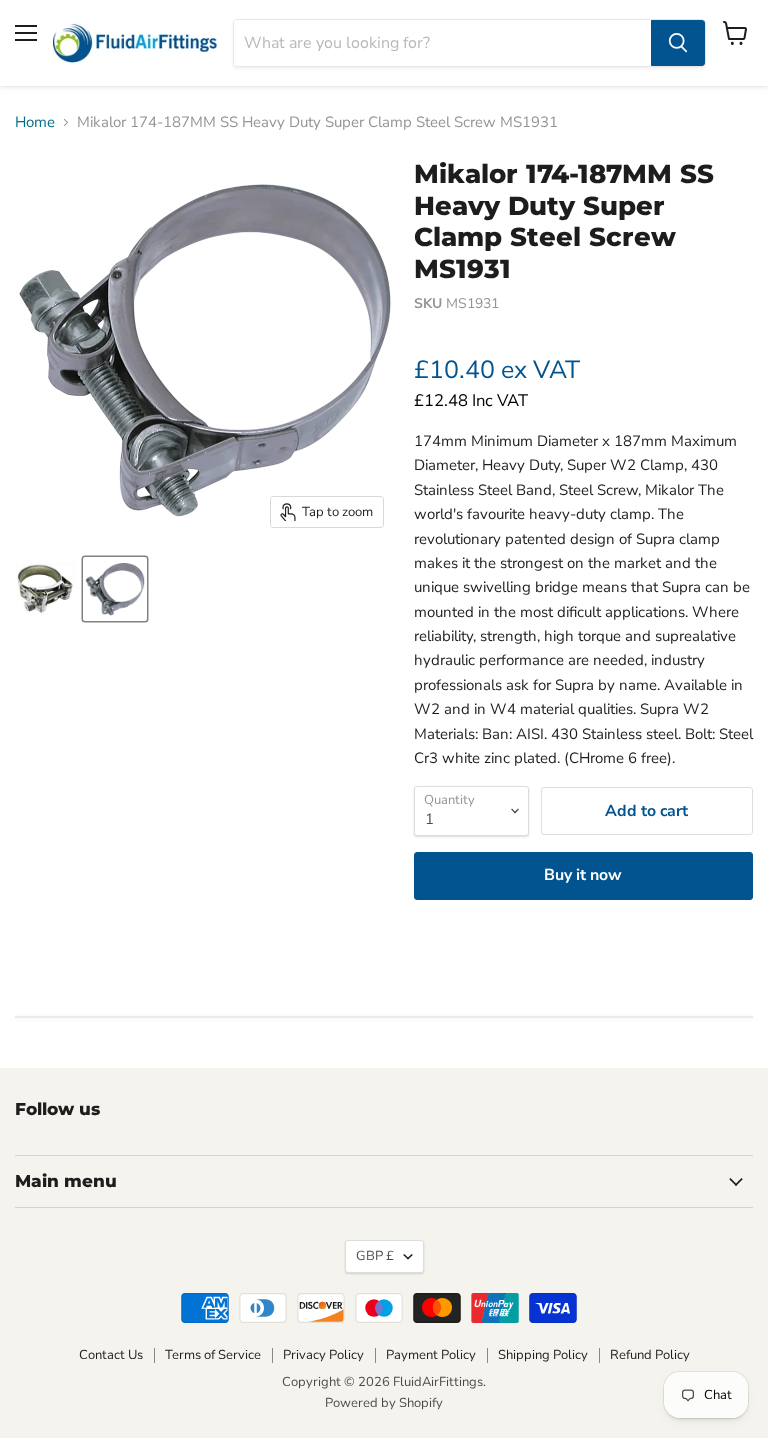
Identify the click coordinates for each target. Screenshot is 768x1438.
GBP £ (375, 1256)
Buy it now (583, 875)
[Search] (678, 43)
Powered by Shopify (384, 1403)
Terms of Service (213, 1355)
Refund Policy (650, 1355)
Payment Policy (431, 1355)
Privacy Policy (323, 1355)
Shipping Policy (543, 1355)
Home (35, 122)
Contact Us (111, 1355)
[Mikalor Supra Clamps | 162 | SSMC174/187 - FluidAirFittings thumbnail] (45, 589)
